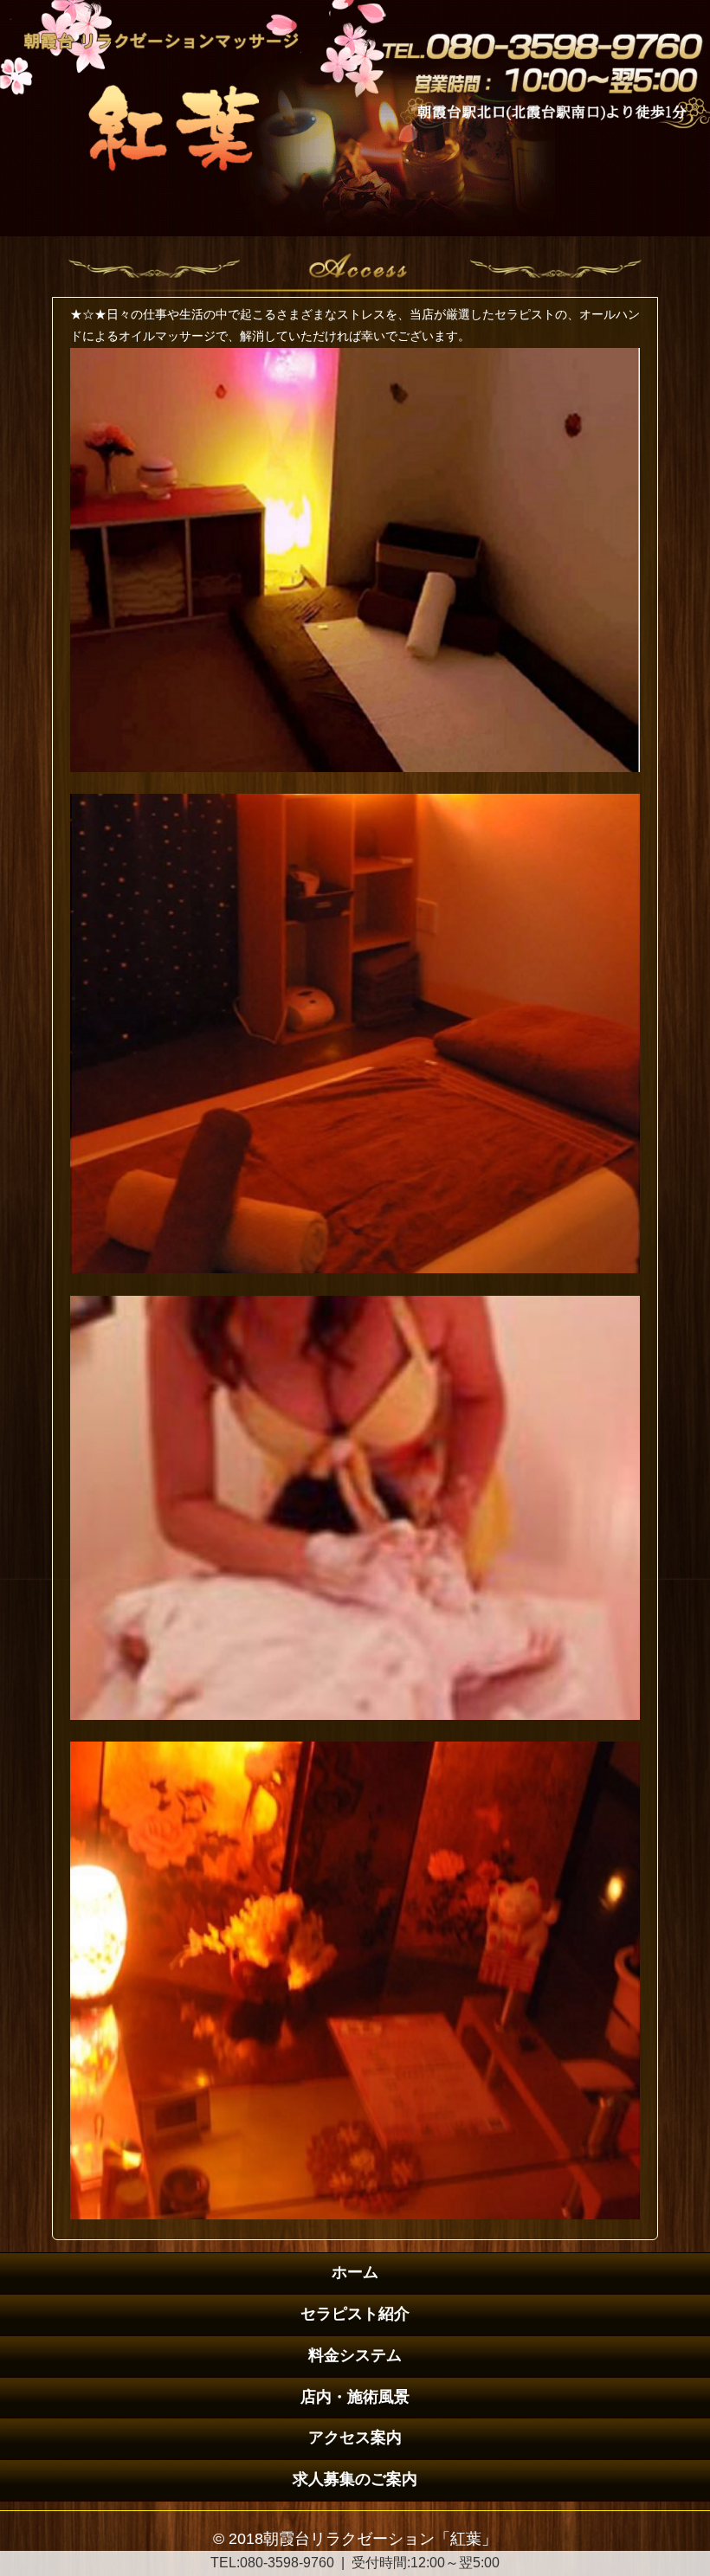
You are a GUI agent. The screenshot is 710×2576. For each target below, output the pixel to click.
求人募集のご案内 (355, 2479)
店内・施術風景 (355, 2397)
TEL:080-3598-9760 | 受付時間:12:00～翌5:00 (355, 2563)
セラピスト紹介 (355, 2314)
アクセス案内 (355, 2438)
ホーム (355, 2272)
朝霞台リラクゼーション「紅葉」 (380, 2539)
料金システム (355, 2355)
